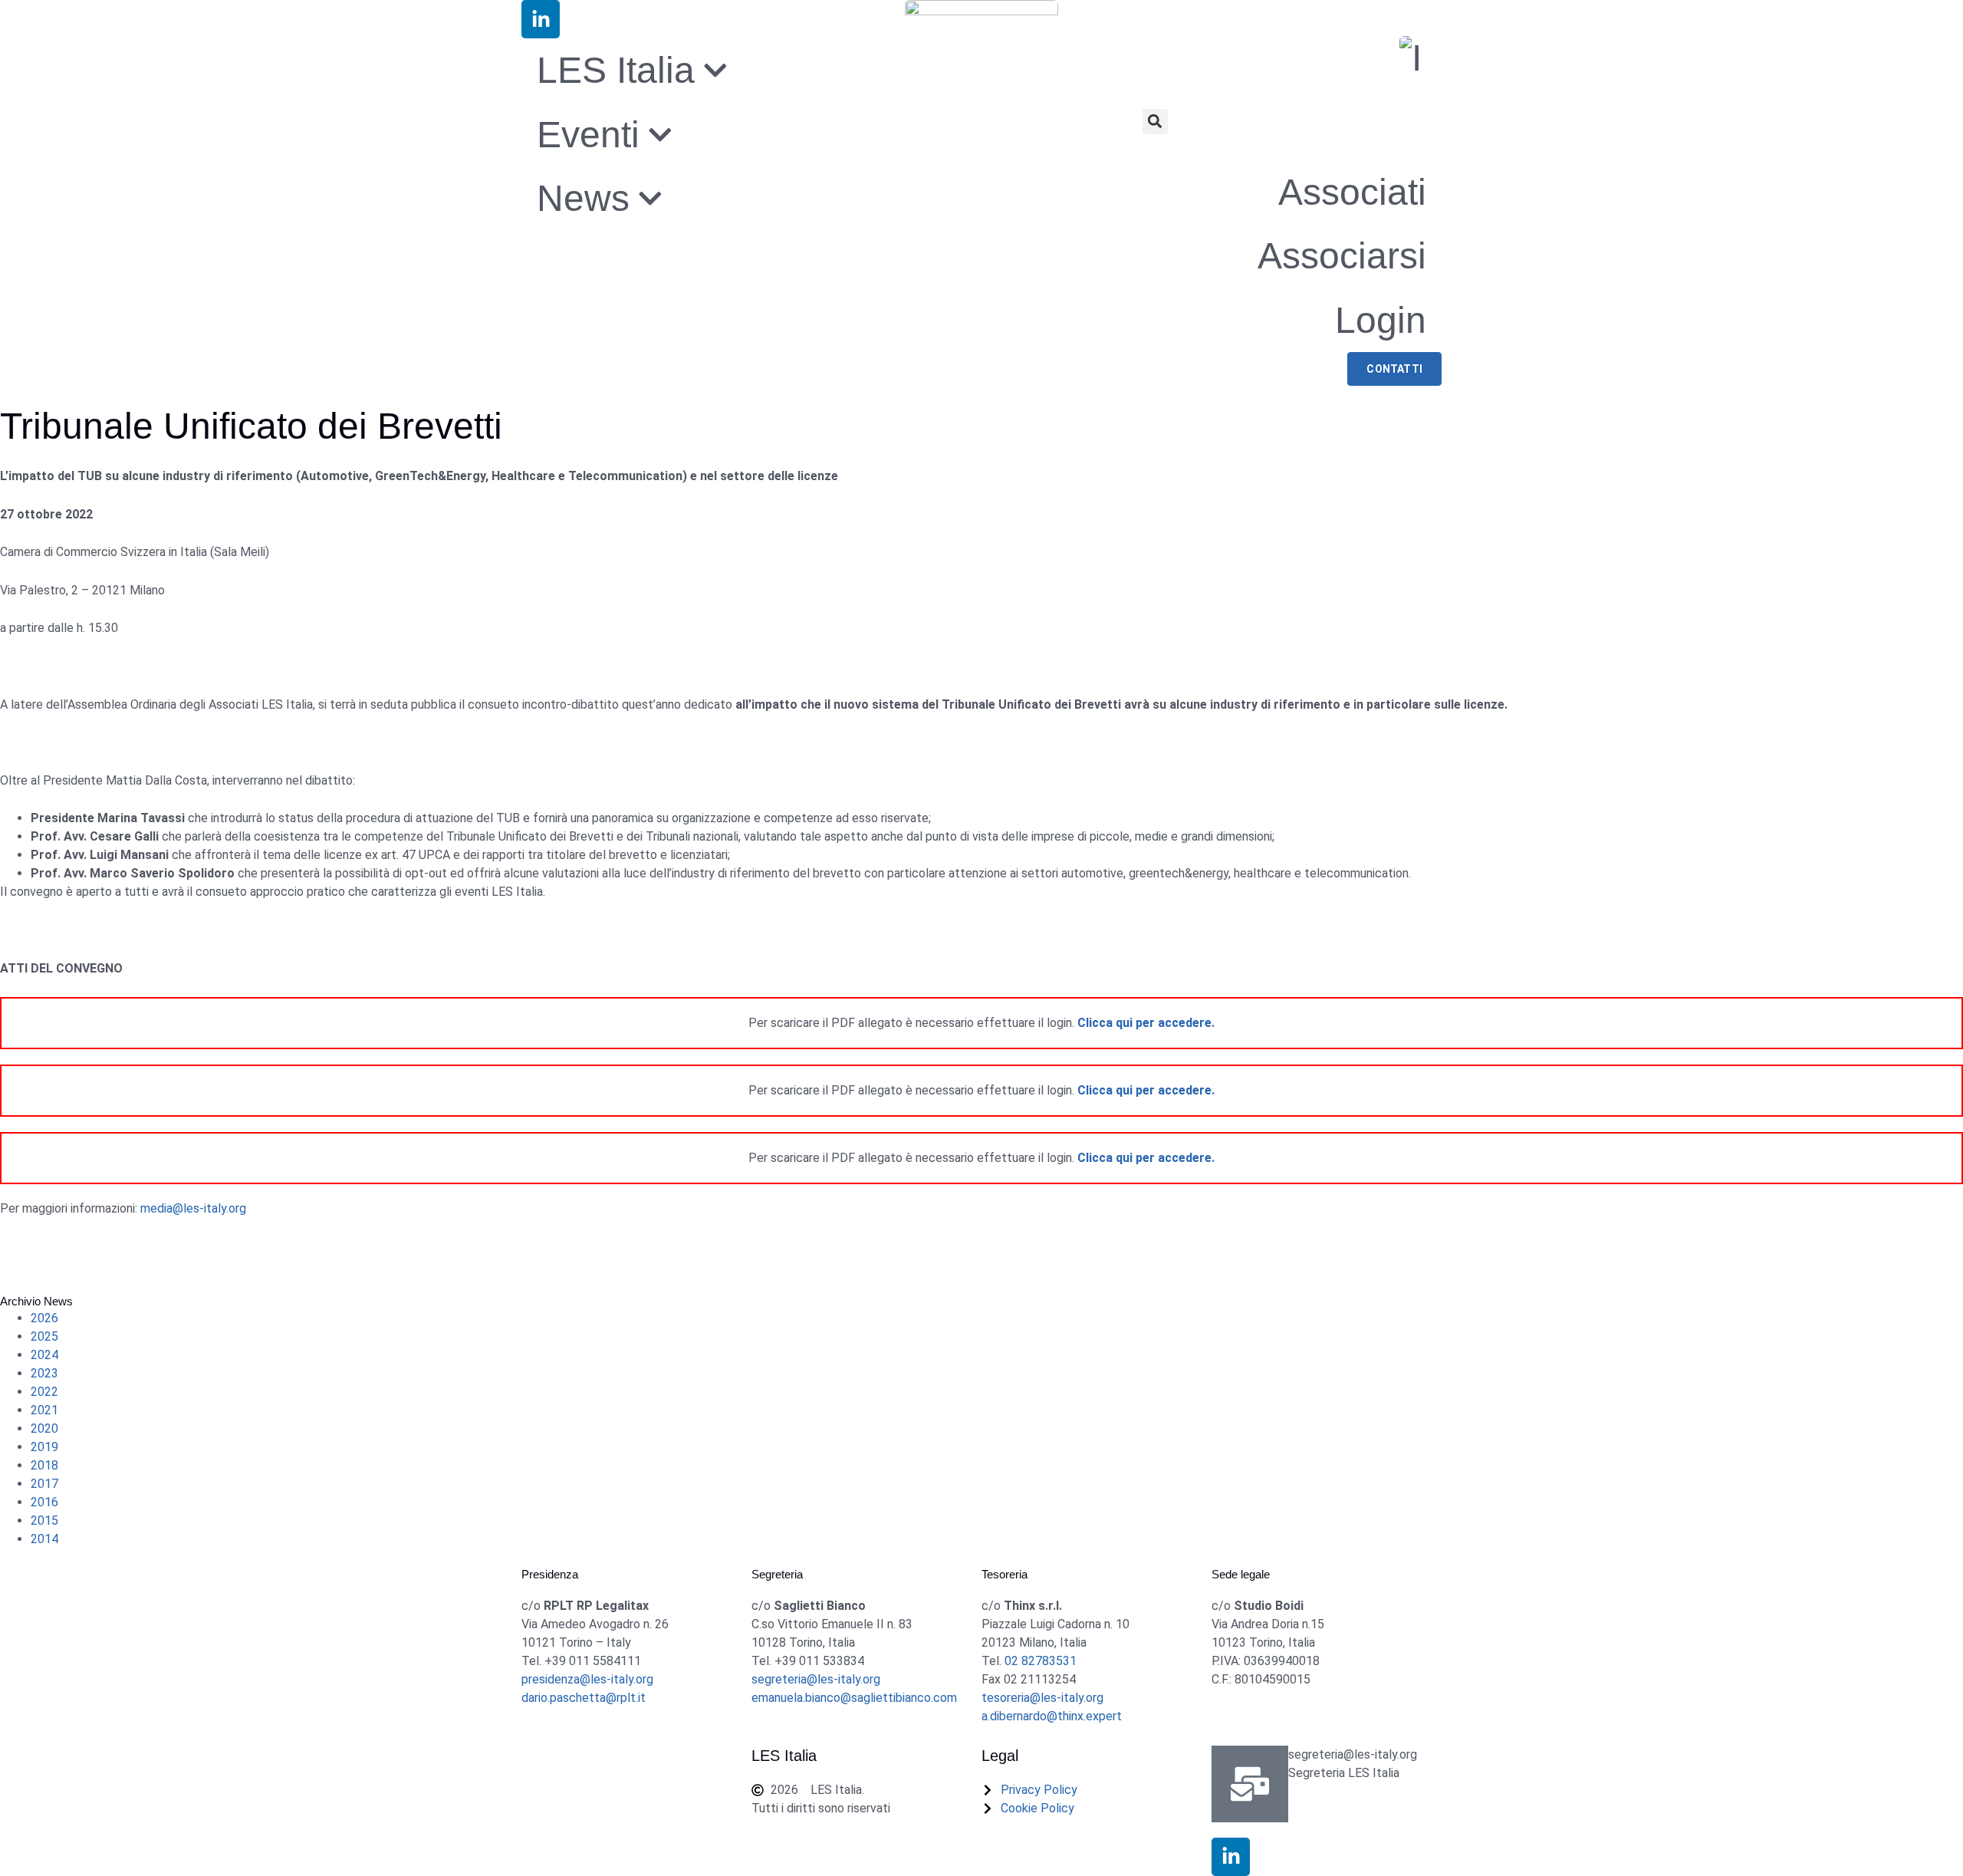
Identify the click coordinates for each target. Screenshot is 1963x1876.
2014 (44, 1539)
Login (1381, 320)
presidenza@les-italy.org (587, 1679)
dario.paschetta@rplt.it (584, 1698)
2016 (44, 1502)
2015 (44, 1521)
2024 (44, 1355)
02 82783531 (1041, 1661)
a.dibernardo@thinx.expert (1052, 1716)
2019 (44, 1447)
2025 (44, 1336)
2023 (44, 1373)
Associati (1352, 192)
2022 (44, 1392)
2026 (44, 1318)
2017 (44, 1484)
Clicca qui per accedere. (1146, 1023)
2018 (44, 1465)
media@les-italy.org (193, 1208)
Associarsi (1342, 256)
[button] (1155, 122)
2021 (44, 1410)
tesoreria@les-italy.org (1042, 1698)
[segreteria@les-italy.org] (1250, 1784)
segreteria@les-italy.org (816, 1679)
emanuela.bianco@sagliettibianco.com (854, 1698)
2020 (44, 1428)
